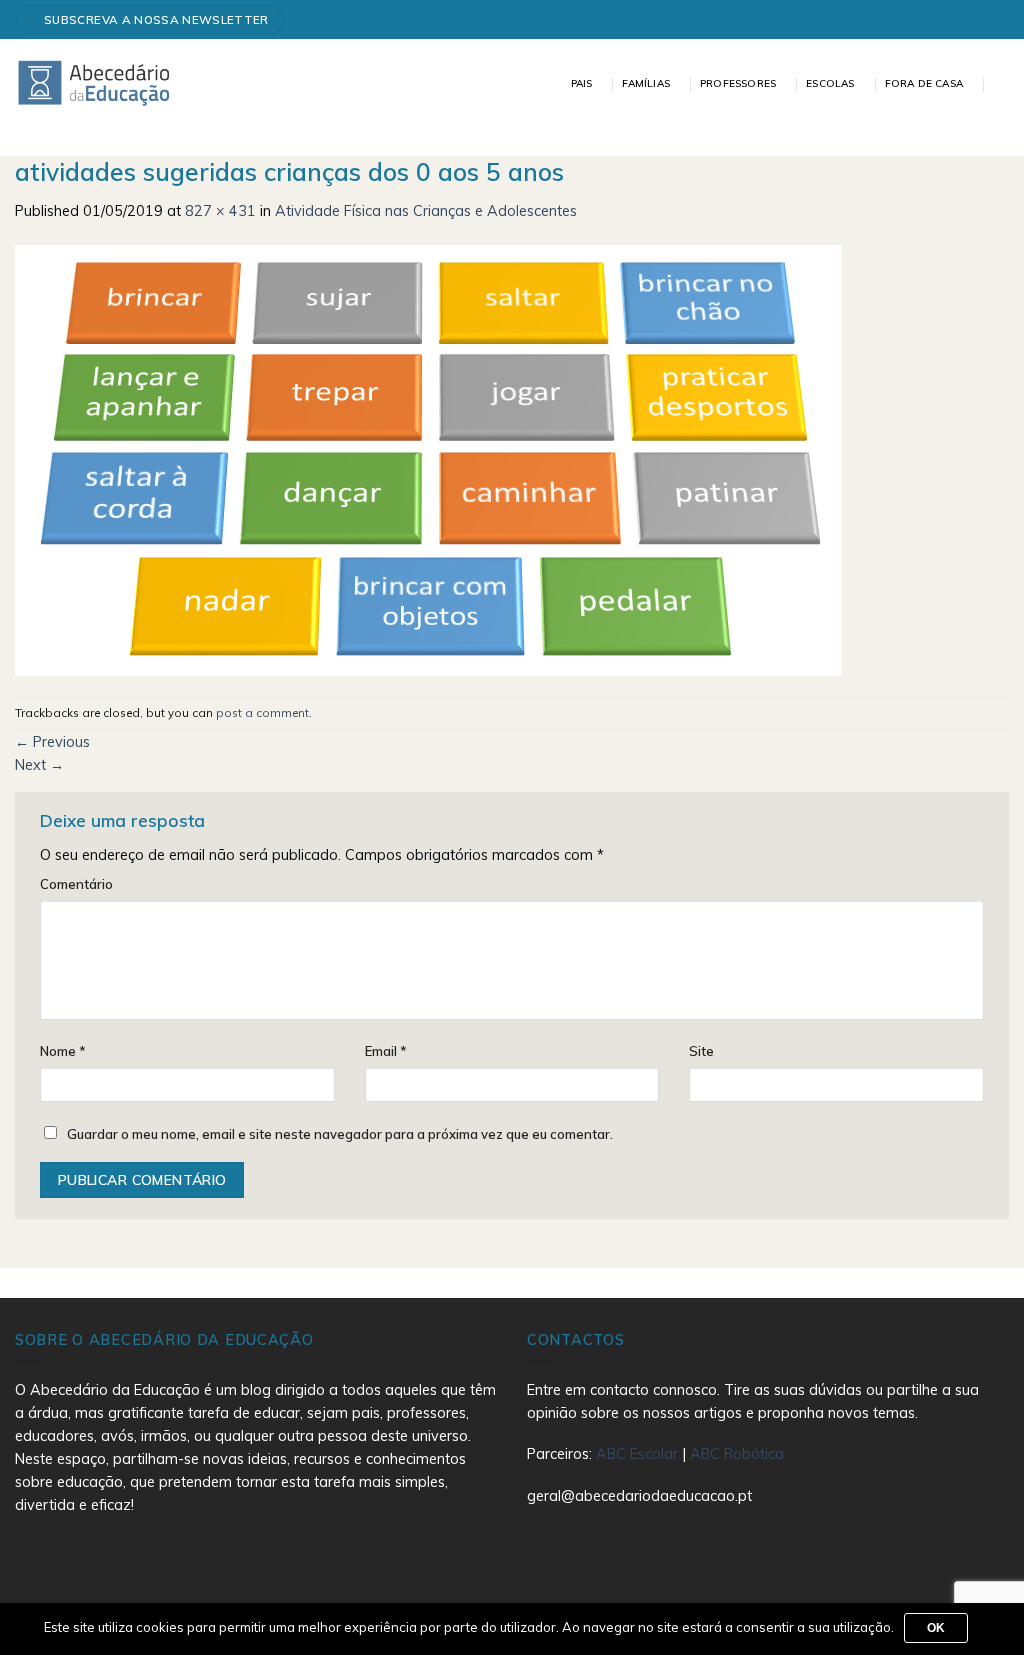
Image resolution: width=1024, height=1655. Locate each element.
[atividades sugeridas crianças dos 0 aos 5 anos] (428, 459)
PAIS (582, 83)
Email (386, 1051)
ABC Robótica (737, 1454)
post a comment (262, 712)
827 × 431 (220, 211)
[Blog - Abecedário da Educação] (94, 82)
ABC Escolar (639, 1454)
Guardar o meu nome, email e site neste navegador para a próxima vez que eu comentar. (340, 1134)
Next (39, 765)
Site (701, 1051)
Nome (63, 1051)
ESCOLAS (830, 83)
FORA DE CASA (924, 83)
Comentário (76, 884)
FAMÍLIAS (646, 83)
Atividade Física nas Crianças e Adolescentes (426, 211)
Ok (936, 1628)
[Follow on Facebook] (992, 19)
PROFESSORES (738, 83)
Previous (52, 742)
